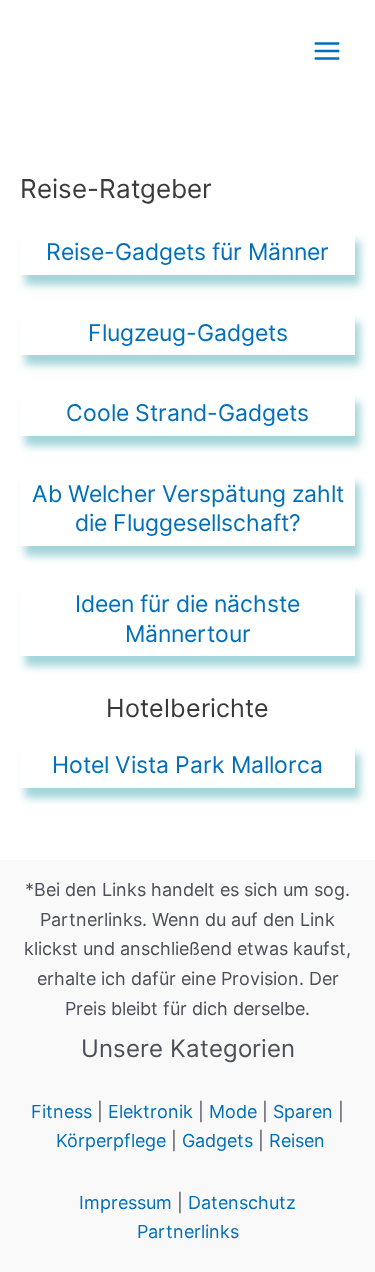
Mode (235, 1111)
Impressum (128, 1202)
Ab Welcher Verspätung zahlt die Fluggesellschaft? (188, 509)
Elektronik (150, 1111)
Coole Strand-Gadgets (187, 413)
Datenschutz (242, 1202)
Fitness (61, 1111)
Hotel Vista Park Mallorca (187, 765)
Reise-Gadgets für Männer (187, 252)
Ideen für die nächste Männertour (187, 619)
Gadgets (217, 1140)
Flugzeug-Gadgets (188, 333)
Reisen (297, 1140)
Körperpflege (111, 1140)
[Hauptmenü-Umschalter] (326, 50)
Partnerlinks (188, 1231)
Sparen (303, 1111)
